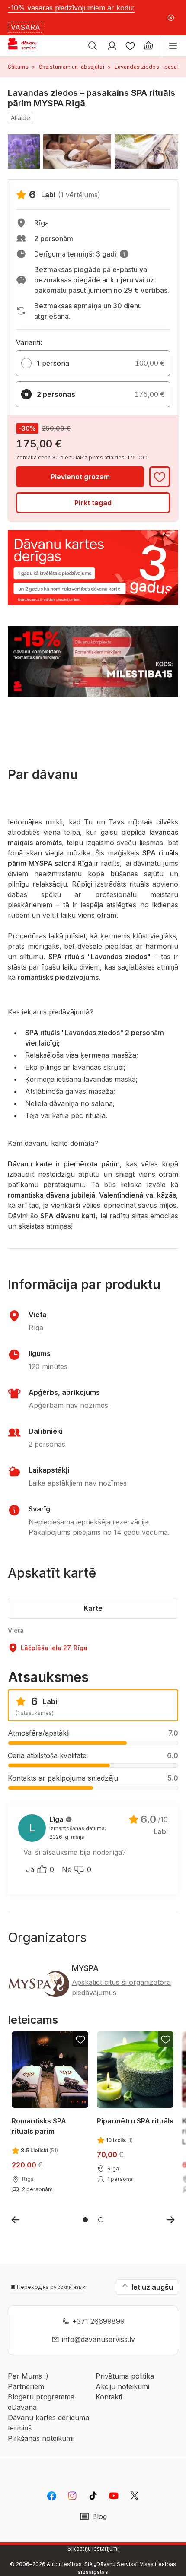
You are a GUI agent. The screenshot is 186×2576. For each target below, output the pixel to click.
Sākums (18, 67)
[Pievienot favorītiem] (160, 477)
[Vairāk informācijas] (124, 254)
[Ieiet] (112, 46)
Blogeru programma (41, 2397)
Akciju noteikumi (122, 2386)
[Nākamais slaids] (170, 2220)
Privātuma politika (125, 2376)
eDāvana (22, 2407)
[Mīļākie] (130, 46)
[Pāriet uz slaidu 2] (101, 2220)
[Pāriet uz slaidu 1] (85, 2220)
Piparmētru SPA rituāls (135, 2121)
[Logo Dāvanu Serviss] (30, 46)
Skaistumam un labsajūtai (72, 67)
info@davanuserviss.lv (98, 2339)
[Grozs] (148, 46)
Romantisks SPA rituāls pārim (39, 2126)
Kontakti (109, 2397)
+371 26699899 (98, 2321)
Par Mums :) (28, 2376)
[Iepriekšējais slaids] (16, 2220)
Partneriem (26, 2386)
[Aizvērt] (171, 18)
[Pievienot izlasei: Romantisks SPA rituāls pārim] (80, 2039)
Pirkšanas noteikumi (41, 2438)
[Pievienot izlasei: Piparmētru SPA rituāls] (166, 2039)
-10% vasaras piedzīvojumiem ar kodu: (71, 8)
